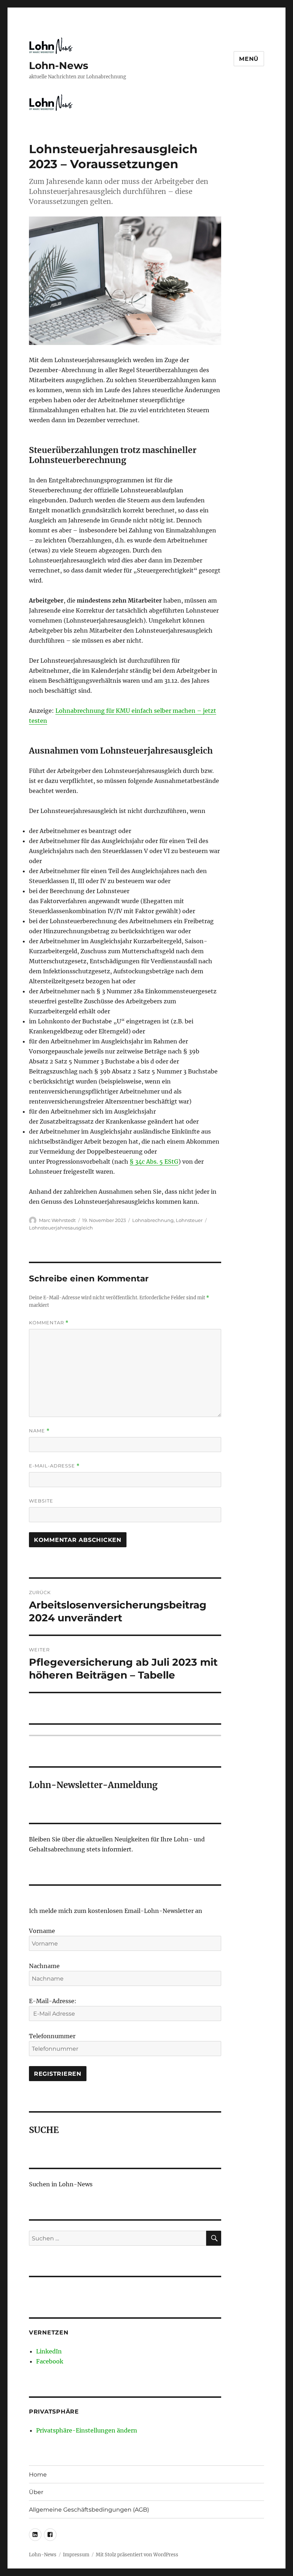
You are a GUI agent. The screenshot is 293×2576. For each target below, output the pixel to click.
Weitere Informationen (147, 1400)
